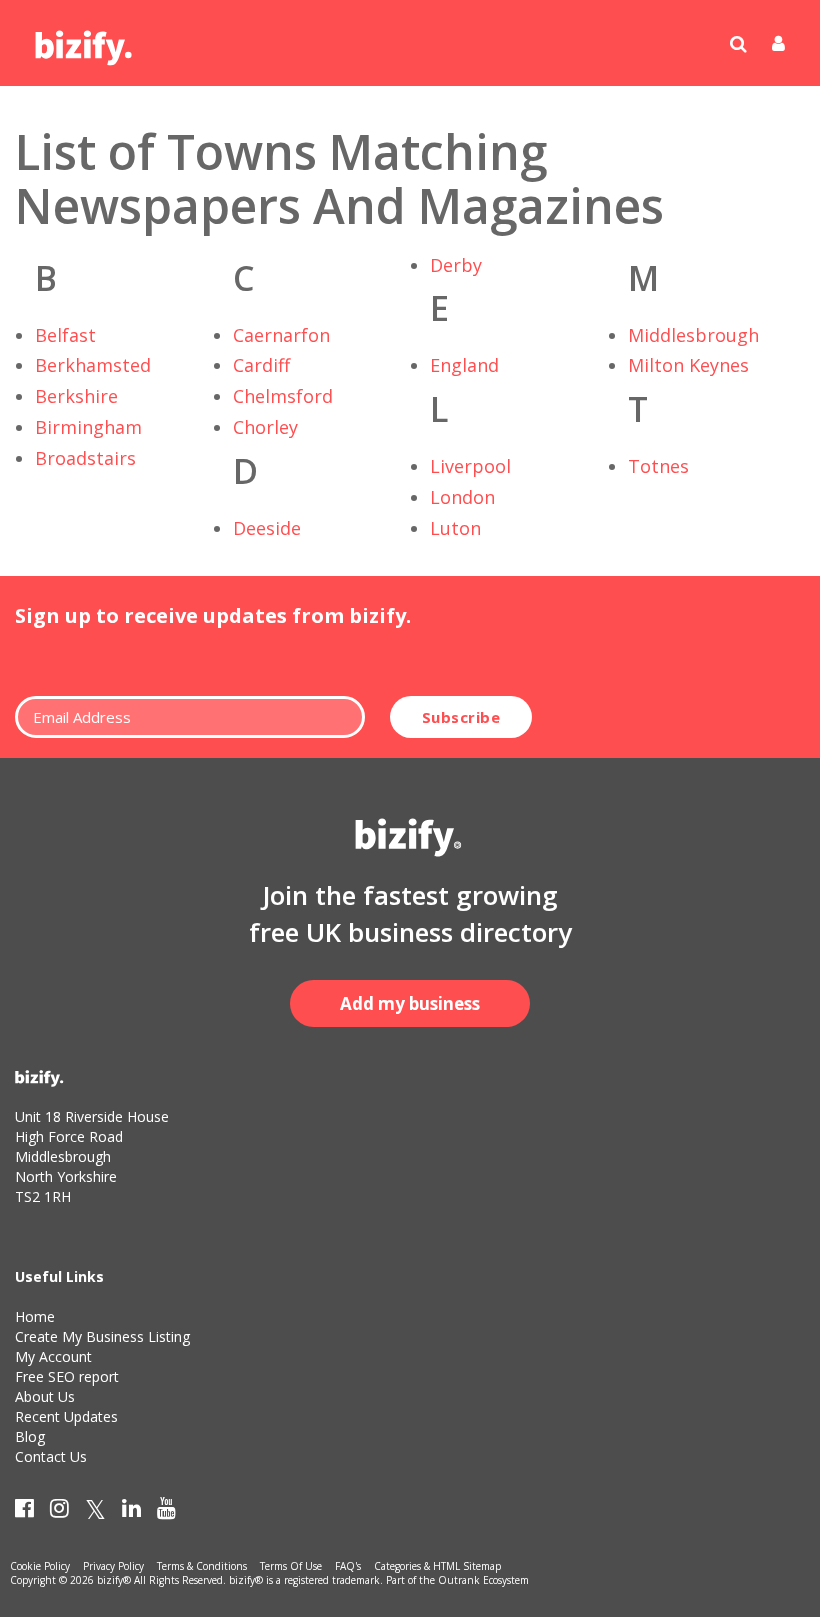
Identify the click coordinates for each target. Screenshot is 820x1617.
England (464, 365)
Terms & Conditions (202, 1566)
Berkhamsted (93, 365)
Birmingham (88, 427)
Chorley (265, 427)
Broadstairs (85, 458)
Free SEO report (67, 1376)
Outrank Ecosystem (483, 1580)
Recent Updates (66, 1416)
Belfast (65, 335)
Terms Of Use (291, 1566)
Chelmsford (283, 396)
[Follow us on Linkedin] (131, 1512)
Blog (30, 1436)
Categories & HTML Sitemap (437, 1566)
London (462, 497)
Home (35, 1316)
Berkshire (76, 396)
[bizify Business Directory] (85, 41)
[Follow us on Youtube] (166, 1512)
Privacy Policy (113, 1566)
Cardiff (261, 365)
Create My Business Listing (102, 1336)
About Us (45, 1396)
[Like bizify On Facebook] (24, 1512)
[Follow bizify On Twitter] (95, 1512)
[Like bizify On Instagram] (59, 1512)
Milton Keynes (688, 365)
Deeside (267, 528)
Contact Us (51, 1456)
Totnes (658, 466)
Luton (455, 528)
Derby (456, 265)
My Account (53, 1356)
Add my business (410, 1003)
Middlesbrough (693, 335)
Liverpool (470, 466)
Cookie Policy (40, 1566)
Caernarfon (281, 335)
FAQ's (348, 1566)
